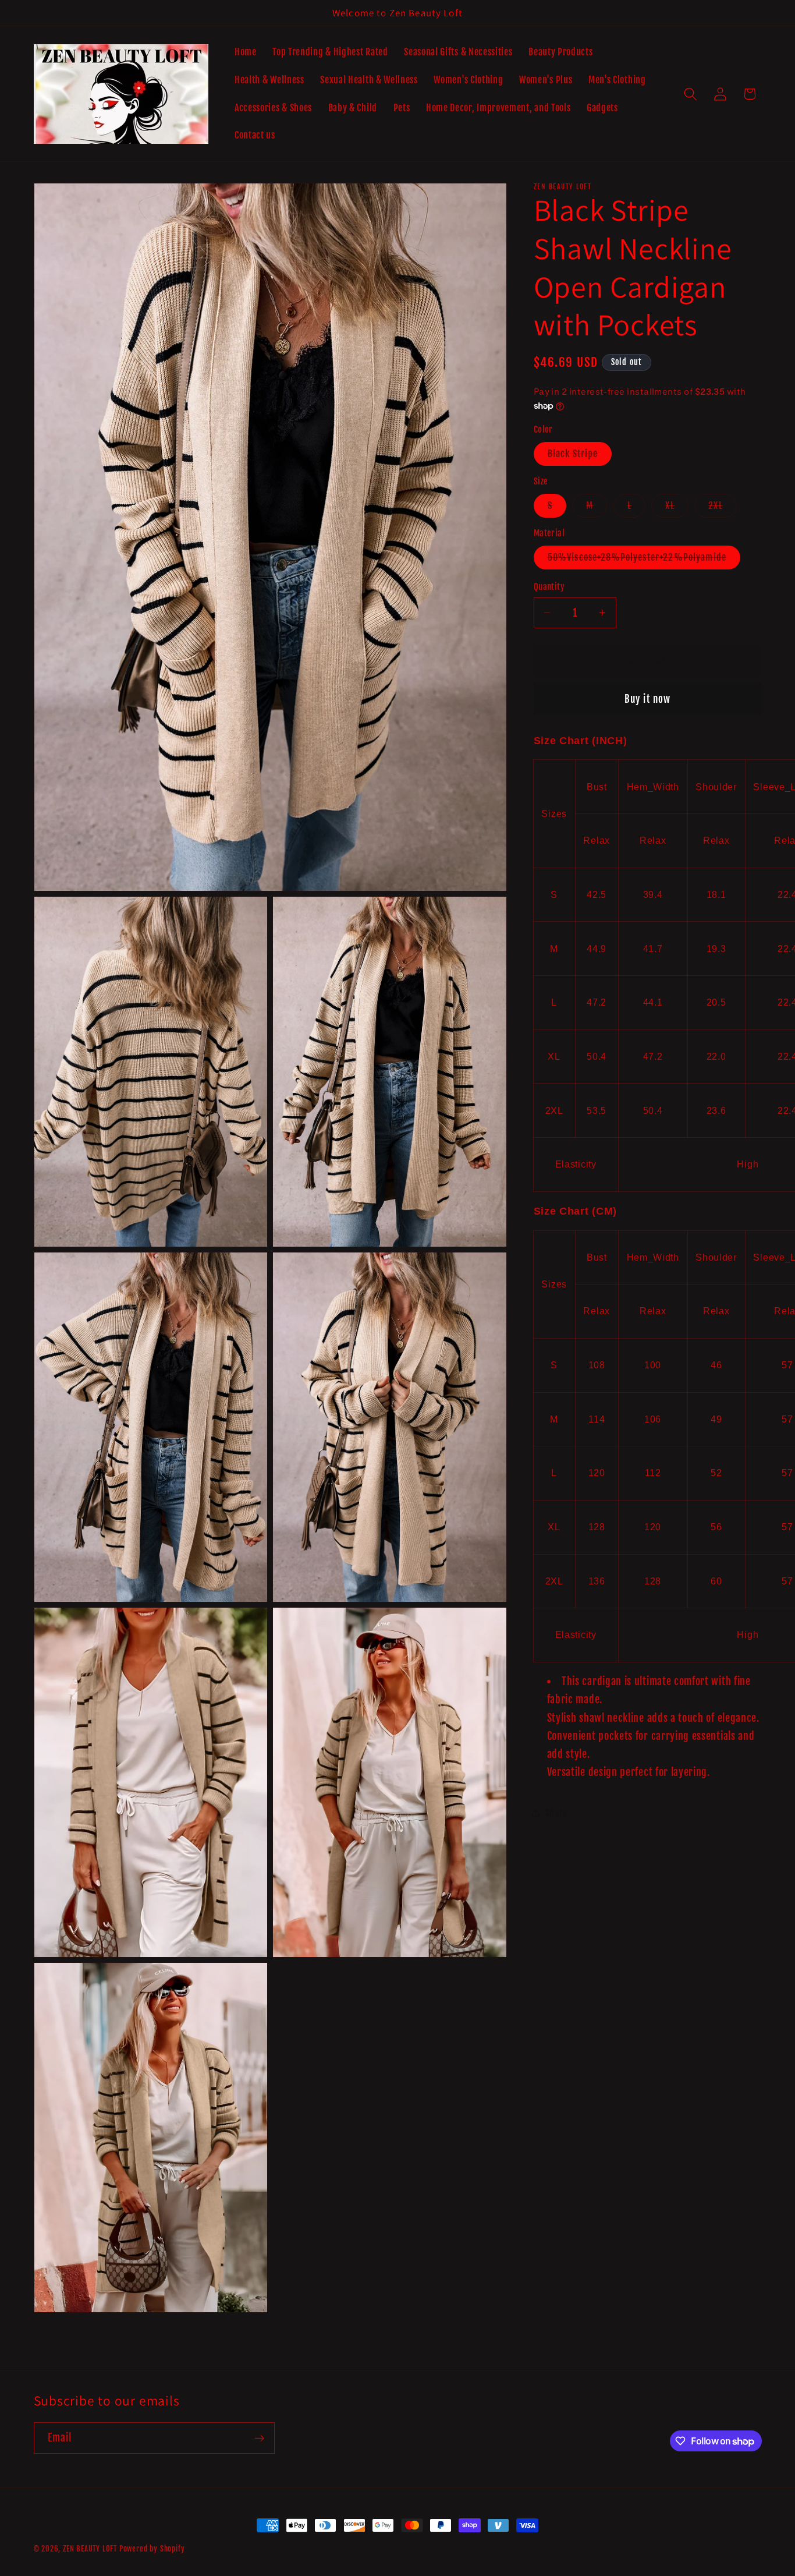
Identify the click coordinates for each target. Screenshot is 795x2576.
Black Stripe (580, 456)
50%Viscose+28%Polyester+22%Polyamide (644, 560)
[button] (691, 94)
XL (677, 508)
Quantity (549, 587)
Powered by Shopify (152, 2549)
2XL (722, 508)
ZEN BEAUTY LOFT (90, 2549)
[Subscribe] (259, 2439)
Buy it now (648, 698)
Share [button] (556, 1812)
